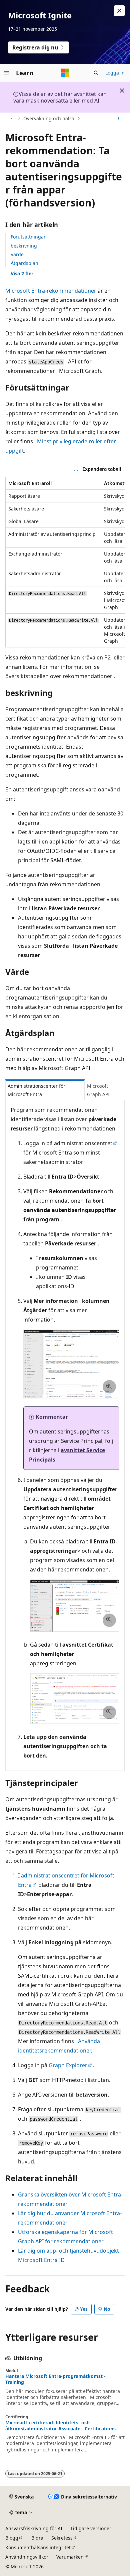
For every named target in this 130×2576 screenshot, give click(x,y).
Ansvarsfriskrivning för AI (34, 2528)
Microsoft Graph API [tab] (98, 1090)
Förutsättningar (28, 237)
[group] (65, 562)
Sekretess (62, 2538)
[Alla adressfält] (11, 119)
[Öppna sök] (96, 73)
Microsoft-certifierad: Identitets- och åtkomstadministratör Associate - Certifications (60, 2426)
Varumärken (70, 2557)
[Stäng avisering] (119, 11)
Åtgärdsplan (24, 263)
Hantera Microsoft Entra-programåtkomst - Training (55, 2379)
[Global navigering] (7, 73)
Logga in (115, 73)
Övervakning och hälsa (49, 118)
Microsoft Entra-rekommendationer (51, 291)
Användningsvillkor (27, 2557)
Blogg (12, 2538)
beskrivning (24, 246)
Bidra (37, 2538)
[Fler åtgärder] (119, 119)
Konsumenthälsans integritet (38, 2547)
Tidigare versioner (91, 2528)
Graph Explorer (68, 2065)
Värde (17, 254)
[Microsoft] (65, 73)
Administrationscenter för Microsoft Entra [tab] (36, 1090)
